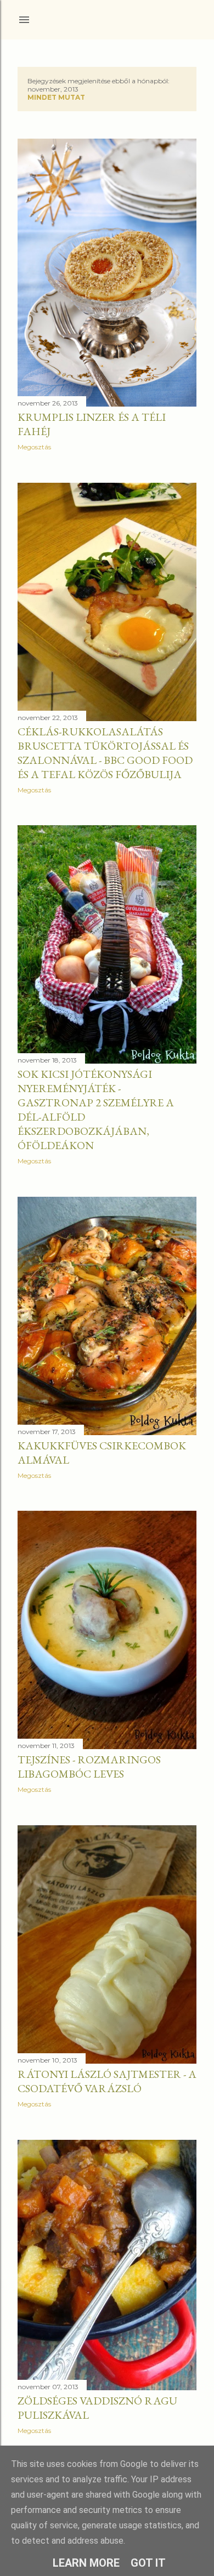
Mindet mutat (56, 97)
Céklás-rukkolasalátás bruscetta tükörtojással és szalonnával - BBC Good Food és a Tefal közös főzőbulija (105, 753)
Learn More (86, 2563)
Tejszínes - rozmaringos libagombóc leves (89, 1767)
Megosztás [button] (34, 447)
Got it (148, 2563)
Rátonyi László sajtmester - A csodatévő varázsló (107, 2081)
